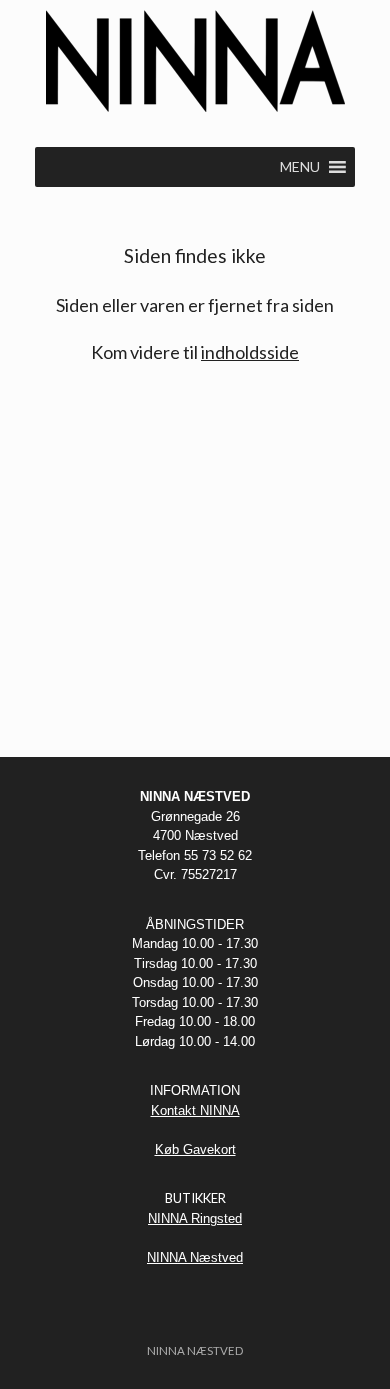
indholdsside (250, 352)
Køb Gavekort (195, 1149)
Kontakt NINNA (195, 1110)
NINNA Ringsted (195, 1218)
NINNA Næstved (195, 1257)
